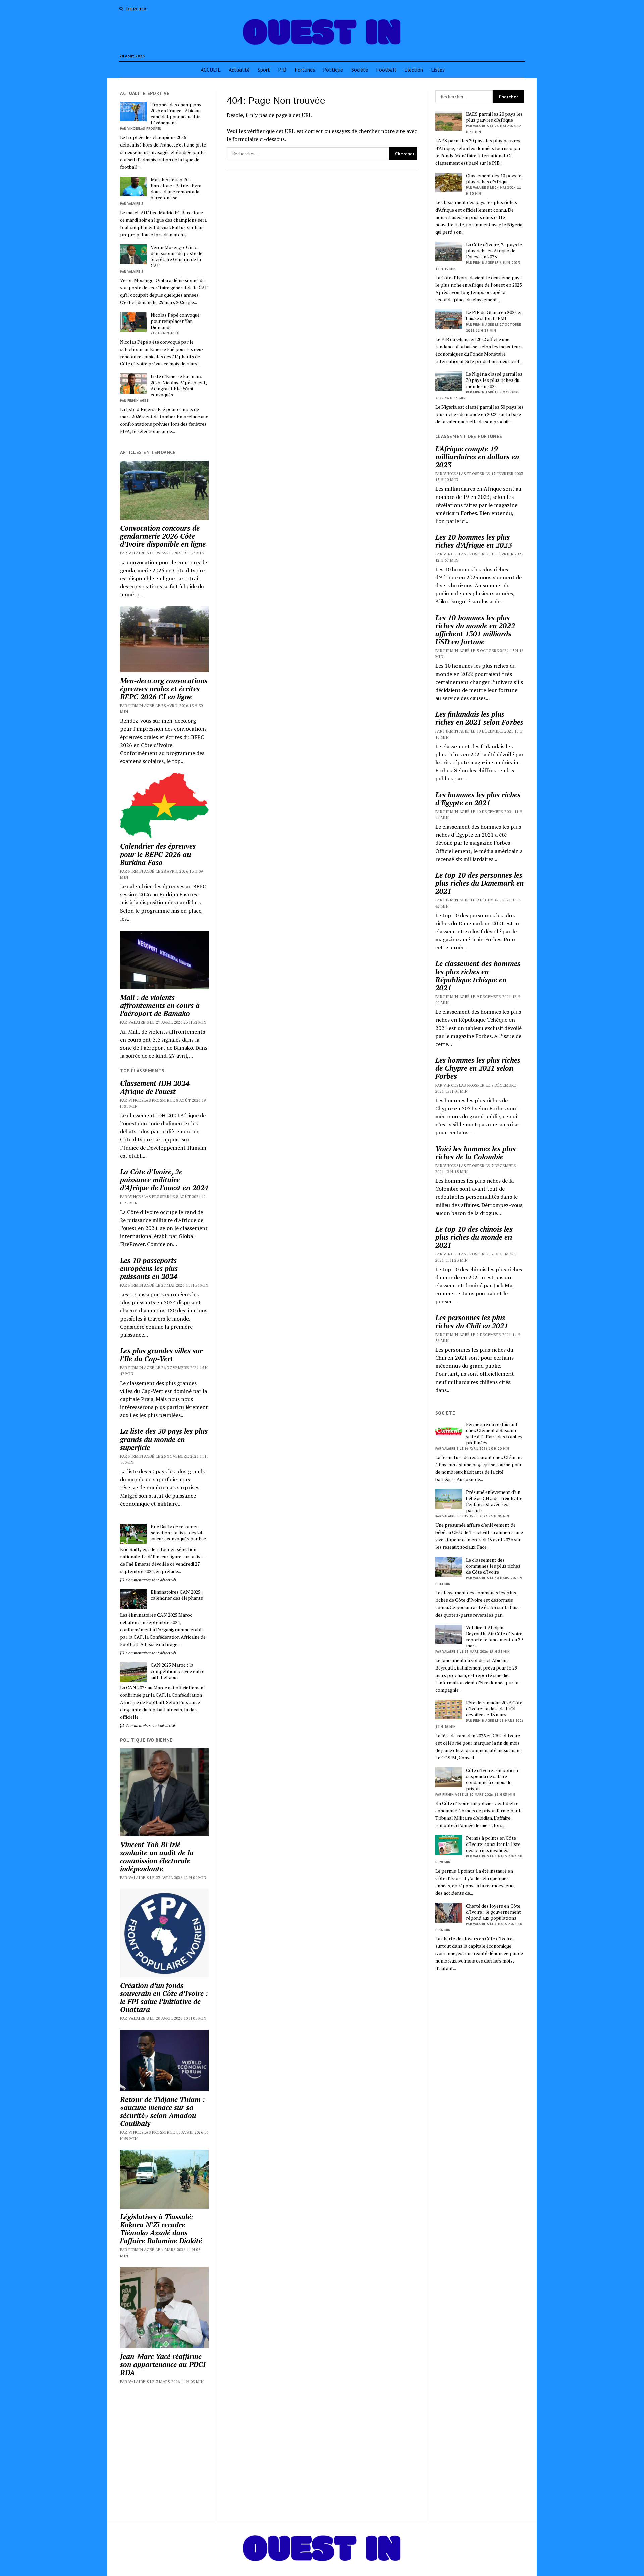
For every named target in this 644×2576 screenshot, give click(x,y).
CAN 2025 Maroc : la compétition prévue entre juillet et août (177, 1671)
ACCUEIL (211, 70)
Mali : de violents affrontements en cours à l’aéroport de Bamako (160, 1005)
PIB (282, 70)
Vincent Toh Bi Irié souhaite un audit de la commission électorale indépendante (157, 1857)
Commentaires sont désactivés (151, 1580)
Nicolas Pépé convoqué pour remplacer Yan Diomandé (175, 321)
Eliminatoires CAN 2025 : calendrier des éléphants (177, 1595)
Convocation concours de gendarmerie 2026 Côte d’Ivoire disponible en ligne (163, 536)
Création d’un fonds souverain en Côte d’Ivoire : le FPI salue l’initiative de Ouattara (164, 1997)
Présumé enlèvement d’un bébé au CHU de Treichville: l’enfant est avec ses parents (495, 1501)
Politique (333, 70)
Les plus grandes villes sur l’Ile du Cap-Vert (161, 1355)
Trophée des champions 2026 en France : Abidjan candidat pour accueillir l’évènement (176, 114)
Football (386, 70)
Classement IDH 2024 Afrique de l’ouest (155, 1087)
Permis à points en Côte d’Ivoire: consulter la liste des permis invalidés (493, 1844)
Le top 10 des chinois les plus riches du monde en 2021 (474, 1237)
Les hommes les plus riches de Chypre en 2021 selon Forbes (478, 1068)
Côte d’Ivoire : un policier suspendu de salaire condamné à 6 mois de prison (492, 1779)
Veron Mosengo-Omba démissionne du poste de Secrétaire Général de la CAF (176, 256)
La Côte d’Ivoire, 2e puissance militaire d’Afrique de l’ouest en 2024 (164, 1180)
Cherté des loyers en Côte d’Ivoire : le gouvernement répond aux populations (493, 1912)
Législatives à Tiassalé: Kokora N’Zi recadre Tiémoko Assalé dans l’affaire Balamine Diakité (161, 2229)
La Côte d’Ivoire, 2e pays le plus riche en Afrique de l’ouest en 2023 (494, 251)
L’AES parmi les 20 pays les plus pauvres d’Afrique (494, 117)
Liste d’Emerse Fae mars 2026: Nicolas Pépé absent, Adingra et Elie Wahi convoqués (179, 386)
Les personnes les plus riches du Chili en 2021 (472, 1322)
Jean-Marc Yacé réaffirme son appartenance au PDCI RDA (163, 2364)
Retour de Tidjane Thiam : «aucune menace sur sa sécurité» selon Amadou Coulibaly (163, 2111)
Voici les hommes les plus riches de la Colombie (475, 1153)
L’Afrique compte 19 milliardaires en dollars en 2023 (477, 457)
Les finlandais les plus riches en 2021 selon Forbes (479, 718)
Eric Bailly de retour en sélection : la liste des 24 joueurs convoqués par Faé (178, 1533)
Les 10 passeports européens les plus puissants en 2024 (149, 1268)
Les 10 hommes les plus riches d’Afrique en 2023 (474, 541)
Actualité (239, 70)
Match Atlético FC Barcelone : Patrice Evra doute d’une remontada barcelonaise (176, 189)
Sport (264, 70)
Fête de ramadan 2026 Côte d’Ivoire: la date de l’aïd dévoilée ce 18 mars (494, 1709)
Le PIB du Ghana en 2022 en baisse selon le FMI (494, 315)
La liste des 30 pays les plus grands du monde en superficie (164, 1439)
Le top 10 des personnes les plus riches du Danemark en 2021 (479, 883)
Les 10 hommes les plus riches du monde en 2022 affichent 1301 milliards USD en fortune (475, 630)
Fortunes (305, 70)
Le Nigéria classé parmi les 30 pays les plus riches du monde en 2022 (494, 380)
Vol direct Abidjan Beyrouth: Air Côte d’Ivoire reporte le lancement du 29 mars (494, 1637)
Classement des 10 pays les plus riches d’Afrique (495, 179)
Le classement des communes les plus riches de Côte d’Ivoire (493, 1566)
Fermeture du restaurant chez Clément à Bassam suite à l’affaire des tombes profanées (494, 1433)
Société (360, 70)
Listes (438, 70)
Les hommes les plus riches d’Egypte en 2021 (478, 799)
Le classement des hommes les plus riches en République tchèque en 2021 (478, 976)
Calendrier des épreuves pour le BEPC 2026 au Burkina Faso (158, 854)
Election (414, 70)
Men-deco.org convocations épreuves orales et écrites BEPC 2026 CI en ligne (164, 689)
